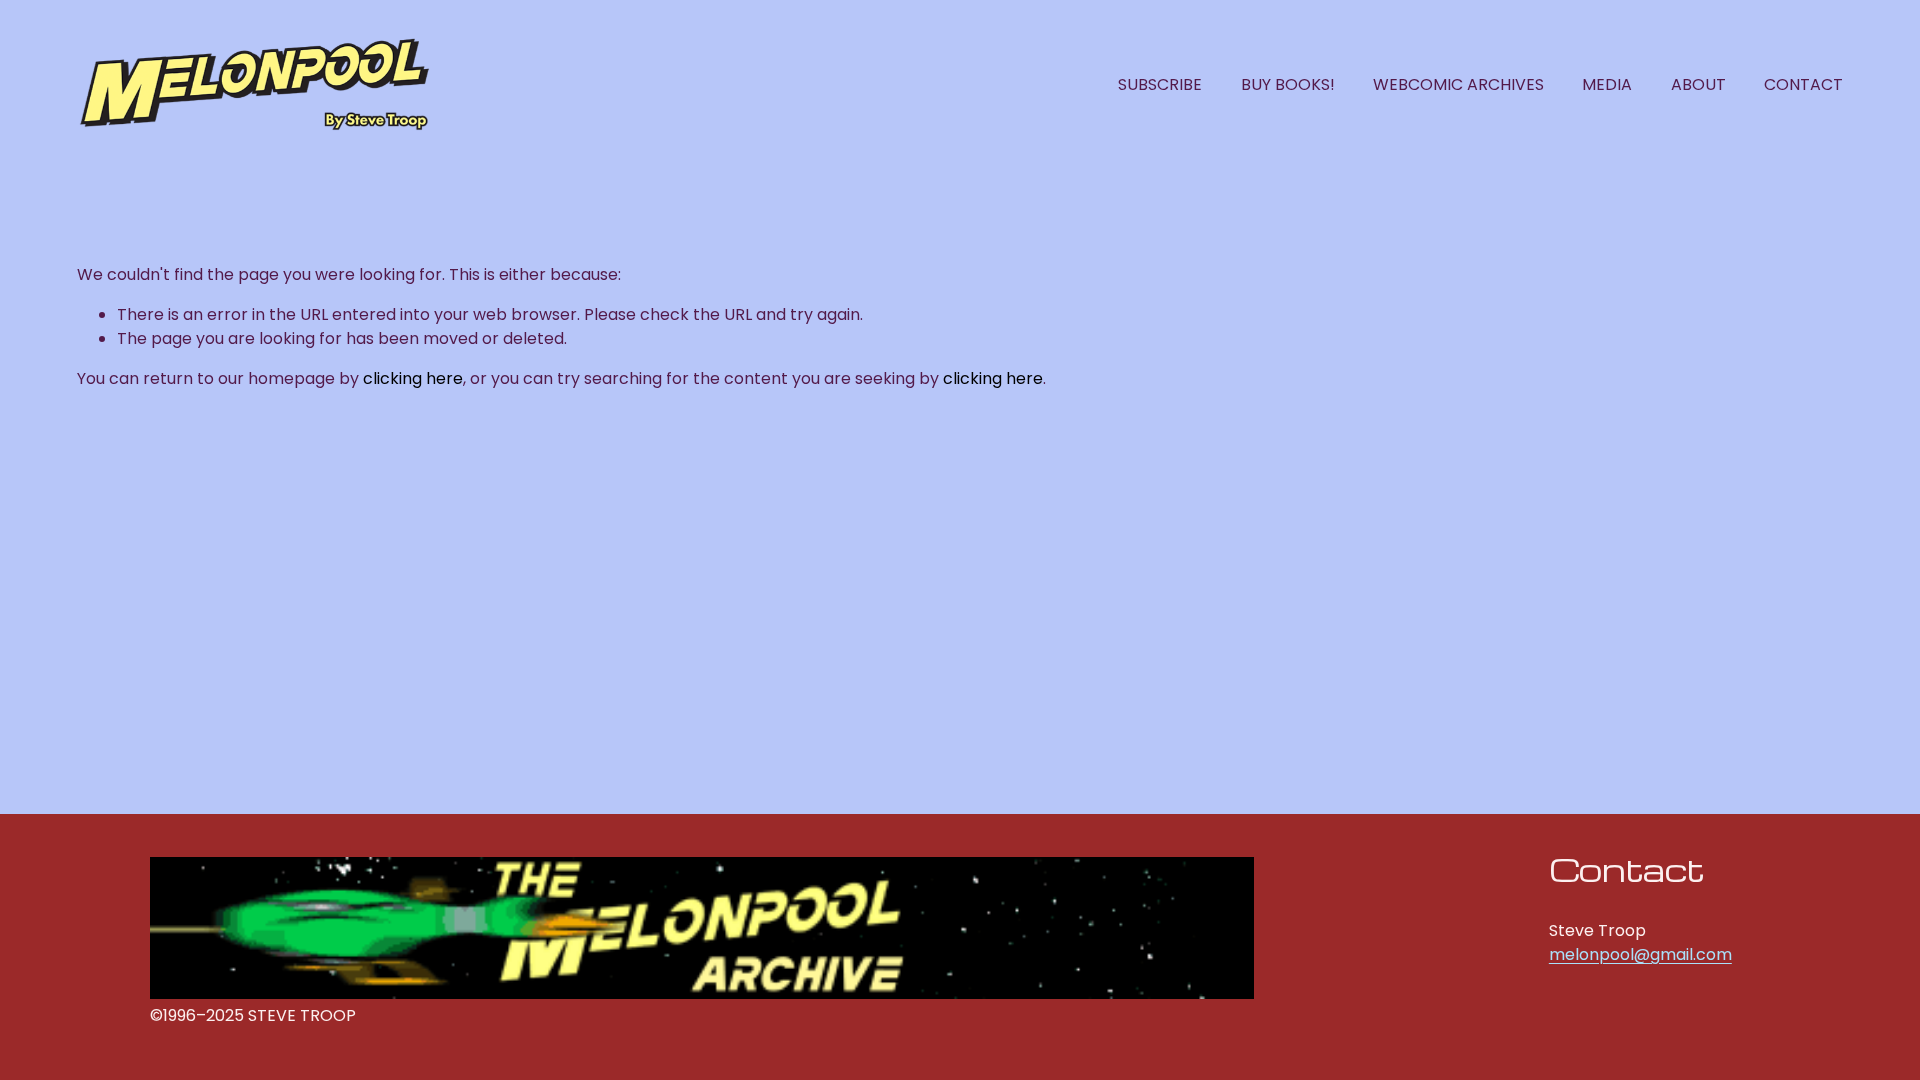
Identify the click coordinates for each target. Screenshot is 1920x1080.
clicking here (413, 378)
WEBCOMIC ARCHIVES (1458, 84)
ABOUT (1698, 84)
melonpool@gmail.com (1640, 954)
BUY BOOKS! (1288, 84)
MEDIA (1607, 84)
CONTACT (1803, 84)
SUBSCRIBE (1160, 84)
